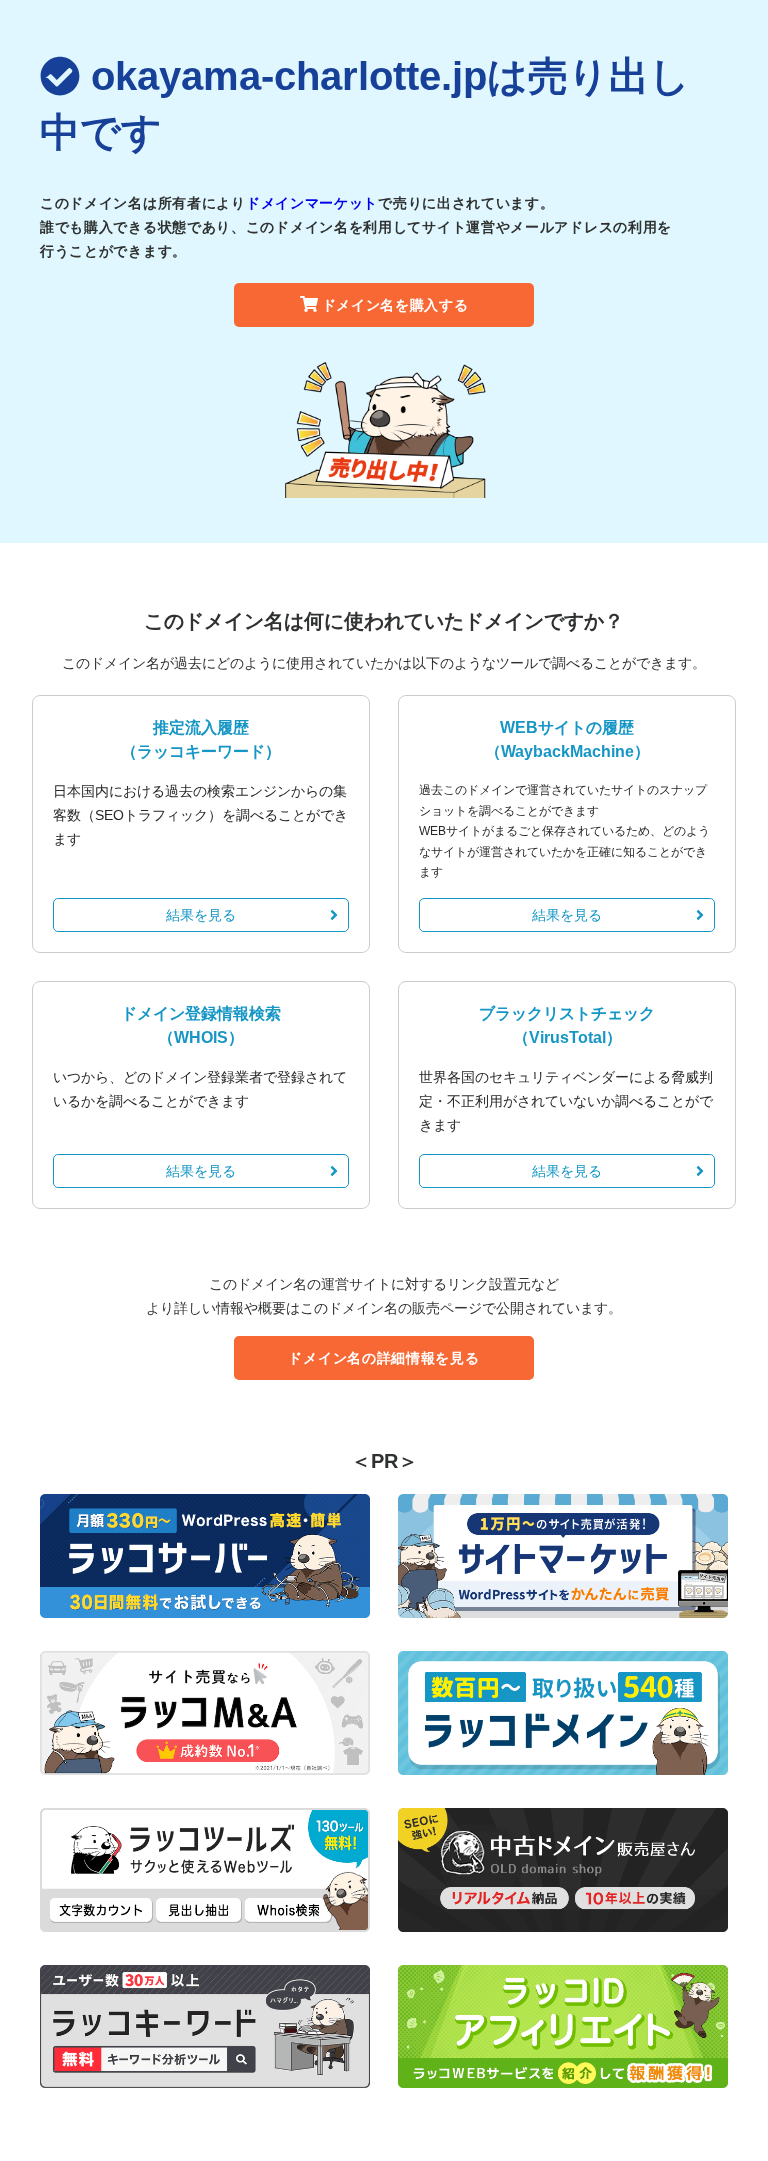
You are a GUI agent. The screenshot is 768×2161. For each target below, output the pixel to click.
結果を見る (201, 915)
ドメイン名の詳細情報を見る (383, 1358)
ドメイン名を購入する (395, 305)
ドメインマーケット (312, 203)
